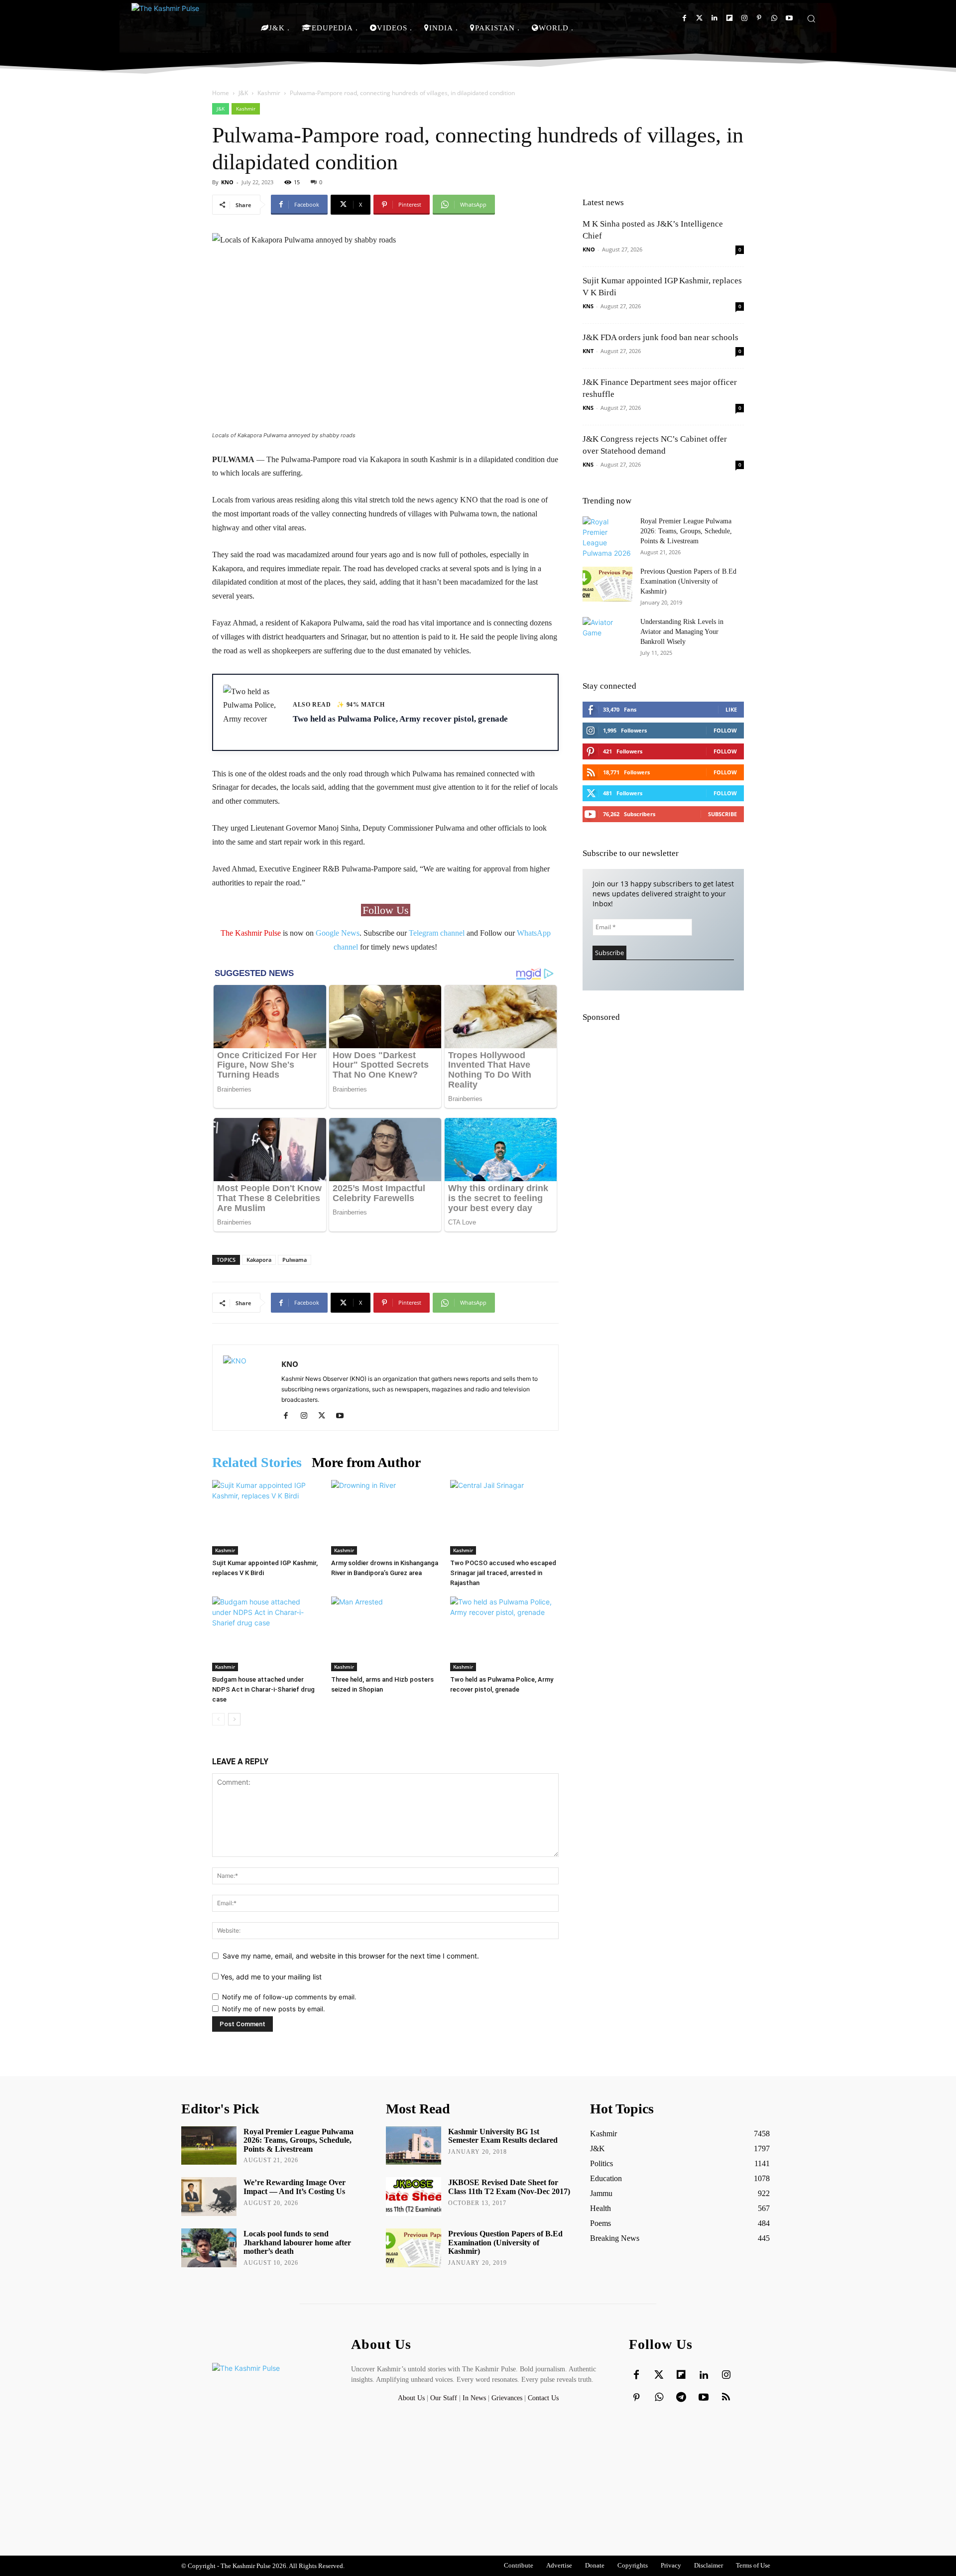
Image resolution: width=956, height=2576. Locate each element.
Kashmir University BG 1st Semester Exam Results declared (503, 2136)
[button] (811, 18)
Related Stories (257, 1462)
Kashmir (269, 93)
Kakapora (259, 1260)
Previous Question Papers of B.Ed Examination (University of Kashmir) (688, 581)
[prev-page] (218, 1719)
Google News (338, 933)
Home (221, 93)
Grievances (507, 2398)
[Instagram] (744, 18)
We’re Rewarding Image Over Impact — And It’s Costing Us (295, 2187)
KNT (588, 351)
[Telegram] (681, 2398)
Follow (725, 730)
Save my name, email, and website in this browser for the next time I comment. (351, 1956)
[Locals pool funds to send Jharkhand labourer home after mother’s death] (209, 2248)
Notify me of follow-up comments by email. (289, 1997)
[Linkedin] (714, 18)
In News (474, 2398)
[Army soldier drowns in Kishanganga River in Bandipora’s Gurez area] (385, 1517)
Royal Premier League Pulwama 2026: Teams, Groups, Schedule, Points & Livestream (686, 531)
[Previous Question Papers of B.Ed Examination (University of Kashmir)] (607, 584)
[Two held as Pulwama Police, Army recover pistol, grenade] (504, 1634)
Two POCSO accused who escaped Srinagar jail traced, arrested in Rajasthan (503, 1573)
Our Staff (444, 2398)
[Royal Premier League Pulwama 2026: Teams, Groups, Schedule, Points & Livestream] (607, 537)
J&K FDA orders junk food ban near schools (660, 337)
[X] (325, 1416)
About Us (412, 2398)
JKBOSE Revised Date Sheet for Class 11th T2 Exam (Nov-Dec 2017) (509, 2187)
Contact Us (543, 2398)
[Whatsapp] (774, 18)
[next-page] (234, 1719)
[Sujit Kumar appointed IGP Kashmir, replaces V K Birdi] (266, 1517)
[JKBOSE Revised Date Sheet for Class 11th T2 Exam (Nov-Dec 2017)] (414, 2197)
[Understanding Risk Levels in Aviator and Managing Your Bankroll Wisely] (607, 634)
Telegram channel (437, 933)
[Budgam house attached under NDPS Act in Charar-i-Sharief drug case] (266, 1634)
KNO (227, 182)
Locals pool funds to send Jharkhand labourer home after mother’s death (297, 2242)
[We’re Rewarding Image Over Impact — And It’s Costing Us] (209, 2197)
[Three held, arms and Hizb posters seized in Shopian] (385, 1634)
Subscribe (722, 814)
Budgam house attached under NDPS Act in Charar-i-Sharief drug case (263, 1689)
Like (731, 709)
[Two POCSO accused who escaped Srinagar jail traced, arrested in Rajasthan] (504, 1517)
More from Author (366, 1462)
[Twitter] (699, 18)
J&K (243, 93)
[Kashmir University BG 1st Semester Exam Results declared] (414, 2146)
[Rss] (726, 2398)
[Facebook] (684, 18)
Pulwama (295, 1260)
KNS (588, 306)
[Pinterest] (759, 18)
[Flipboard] (729, 18)
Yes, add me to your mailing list (270, 1977)
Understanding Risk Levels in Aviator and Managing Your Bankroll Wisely (682, 632)
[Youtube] (789, 18)
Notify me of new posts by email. (274, 2009)
